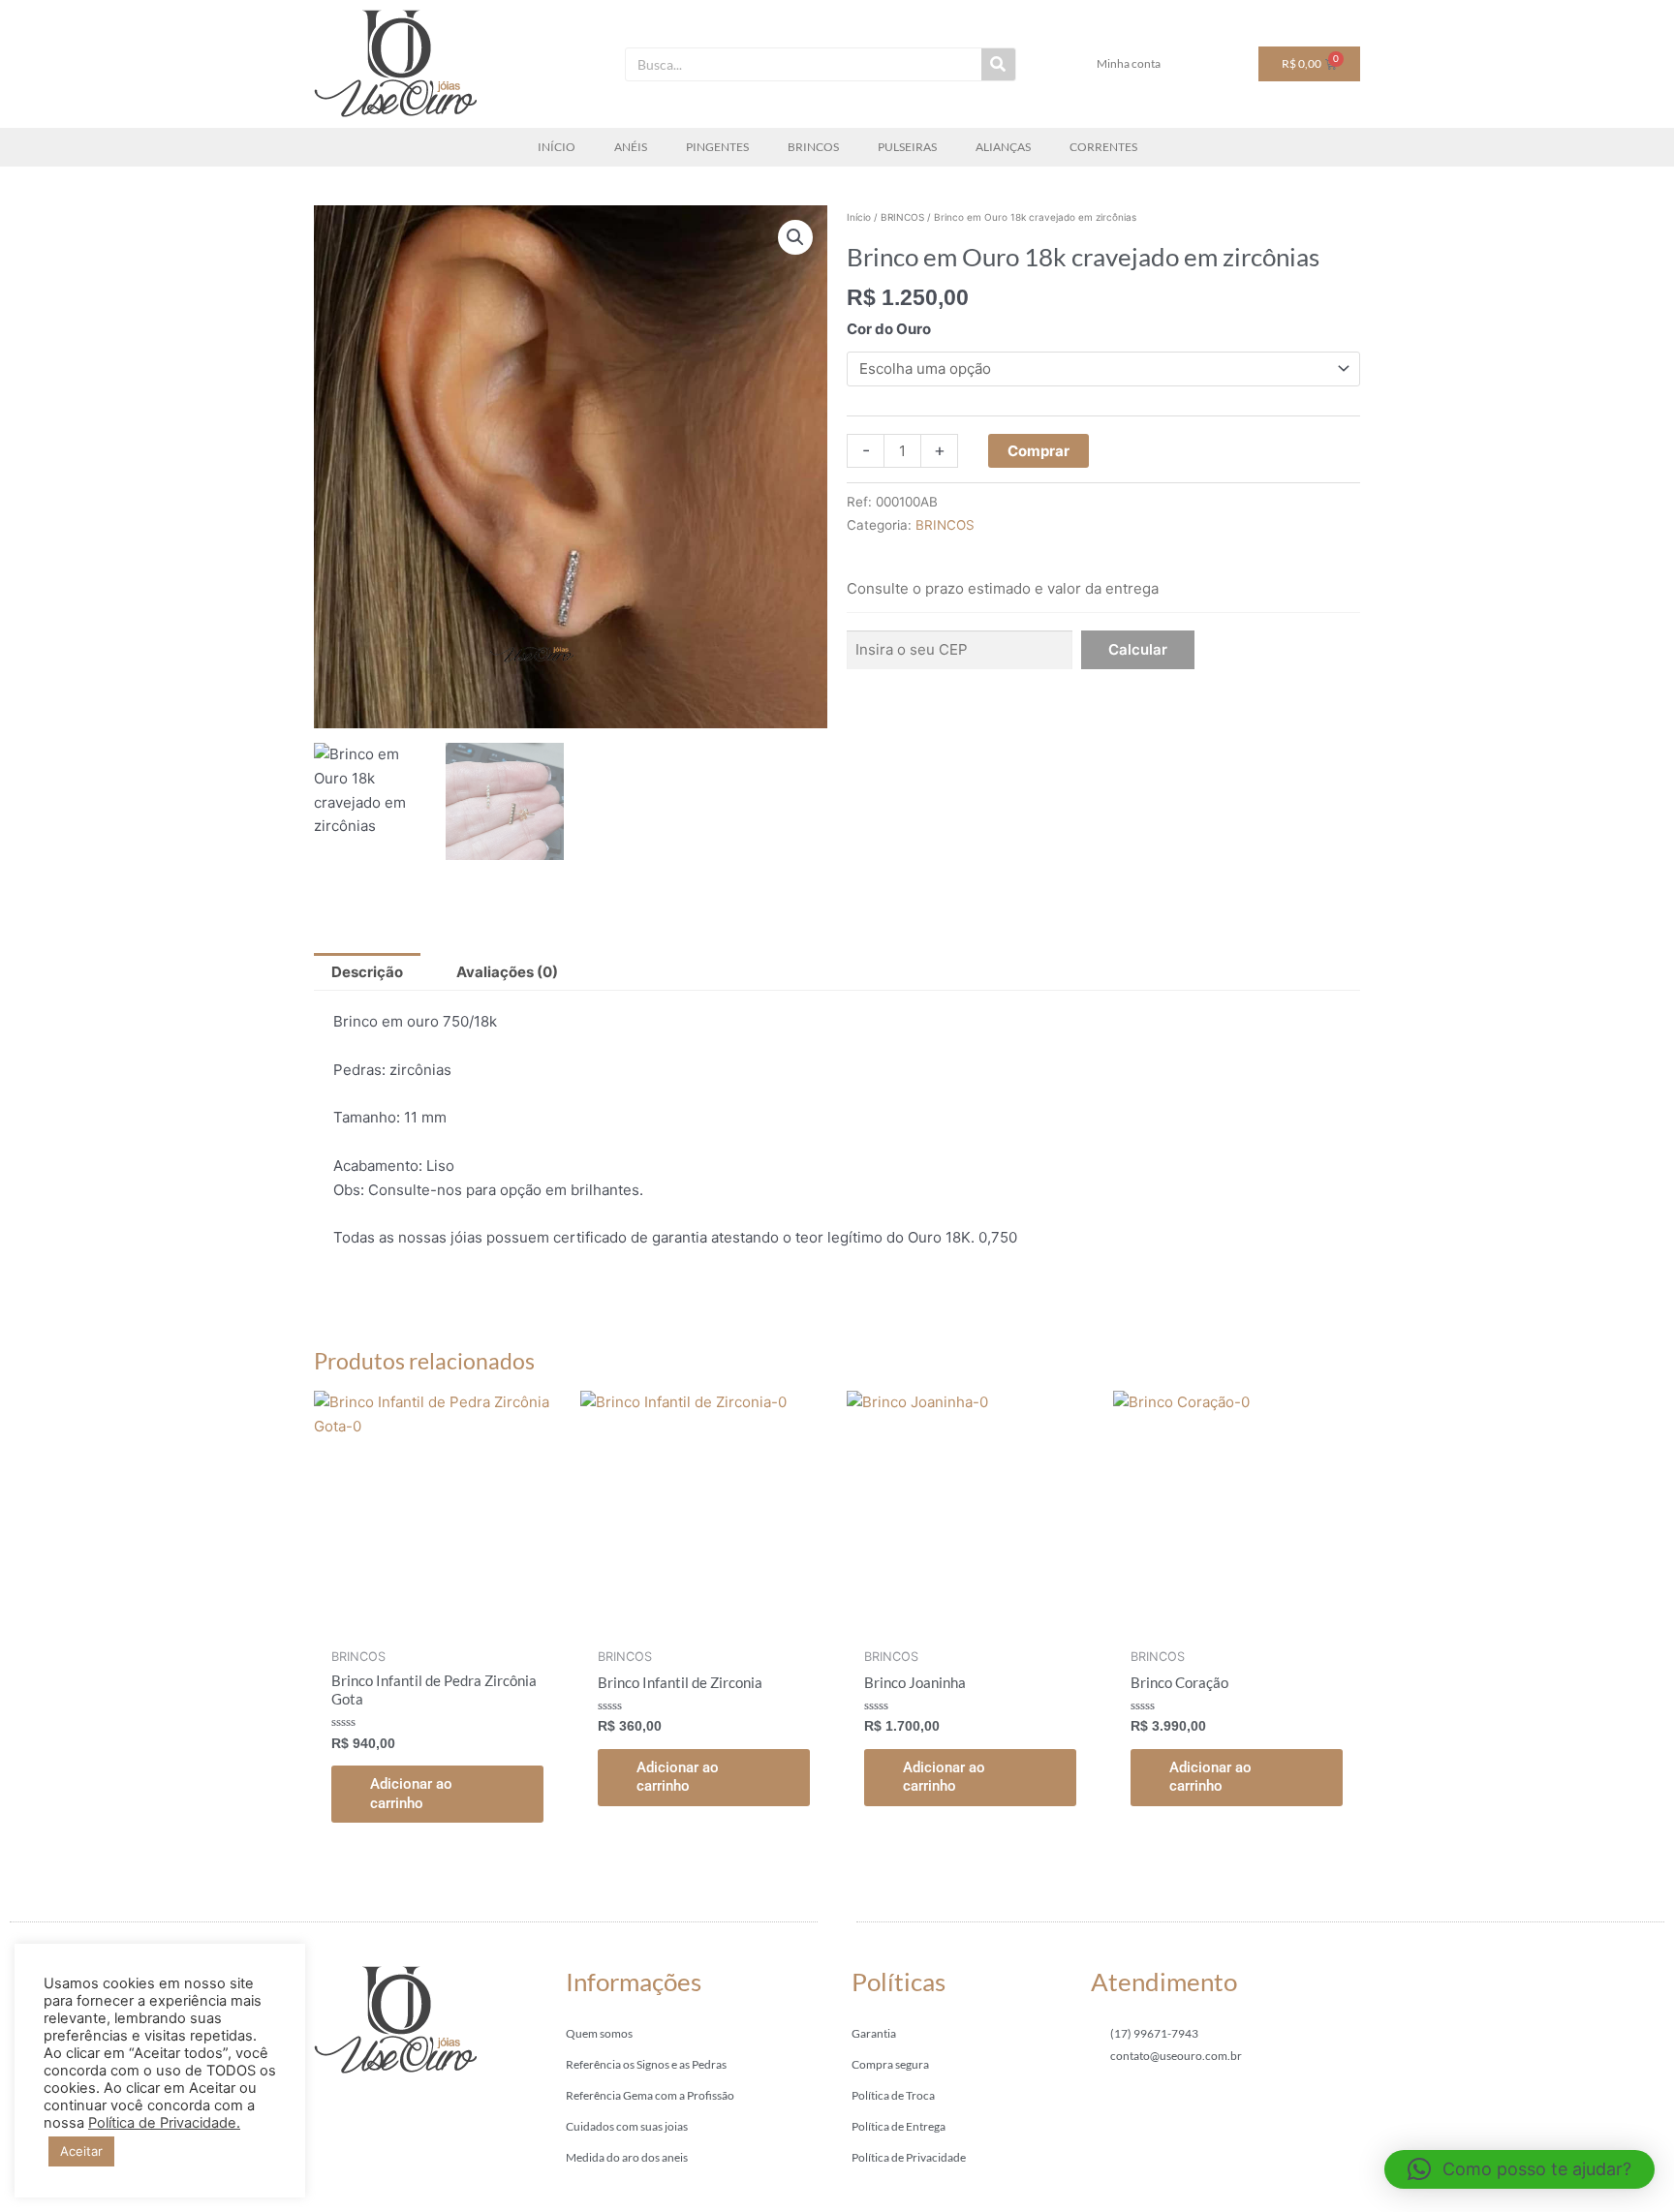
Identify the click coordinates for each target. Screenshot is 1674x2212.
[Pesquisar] (998, 64)
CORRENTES (1103, 147)
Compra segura (890, 2064)
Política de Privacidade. (164, 2123)
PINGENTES (717, 147)
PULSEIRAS (907, 147)
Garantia (874, 2033)
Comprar (1038, 451)
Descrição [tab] (367, 972)
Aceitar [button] (81, 2151)
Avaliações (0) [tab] (507, 972)
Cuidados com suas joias (627, 2126)
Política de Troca (893, 2095)
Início (859, 217)
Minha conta (1129, 63)
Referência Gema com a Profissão (650, 2095)
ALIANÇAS (1003, 147)
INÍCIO (557, 147)
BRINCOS (813, 147)
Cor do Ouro (889, 329)
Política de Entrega (899, 2126)
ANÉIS (631, 147)
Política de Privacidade (909, 2157)
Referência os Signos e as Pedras (646, 2064)
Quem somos (599, 2033)
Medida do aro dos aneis (627, 2157)
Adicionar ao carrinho (411, 1794)
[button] (795, 237)
